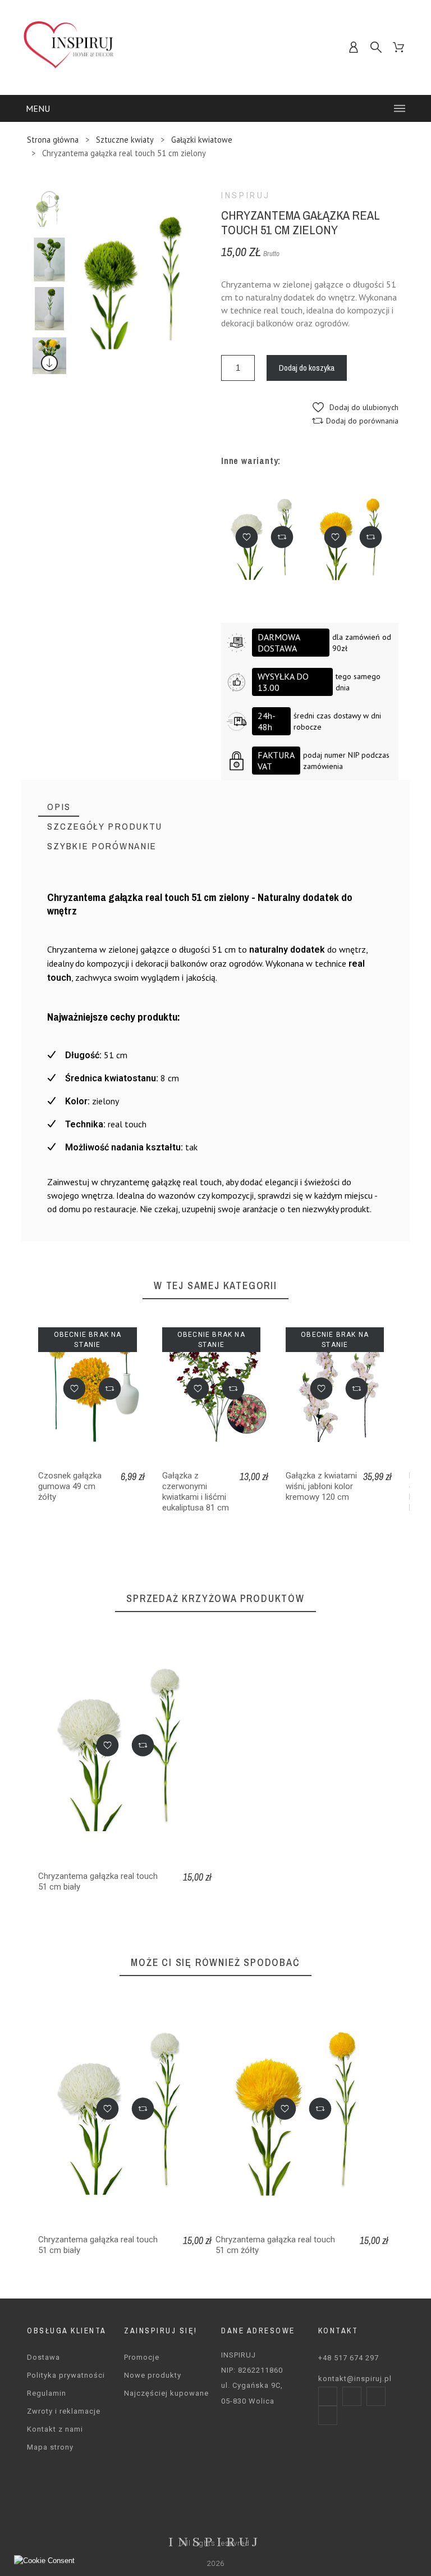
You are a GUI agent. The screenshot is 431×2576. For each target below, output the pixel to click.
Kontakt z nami (55, 2429)
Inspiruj (246, 195)
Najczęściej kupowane (166, 2393)
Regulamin (47, 2393)
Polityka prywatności (66, 2375)
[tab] (59, 807)
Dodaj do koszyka (307, 368)
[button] (356, 407)
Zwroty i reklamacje (64, 2411)
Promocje (142, 2357)
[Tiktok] (328, 2415)
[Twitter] (376, 2396)
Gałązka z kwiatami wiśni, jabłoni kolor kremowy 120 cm (321, 1486)
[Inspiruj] (69, 47)
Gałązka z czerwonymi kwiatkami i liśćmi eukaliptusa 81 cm (196, 1492)
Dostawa (43, 2357)
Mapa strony (50, 2447)
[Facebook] (328, 2396)
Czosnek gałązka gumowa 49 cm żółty (70, 1486)
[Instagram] (352, 2396)
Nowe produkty (153, 2375)
